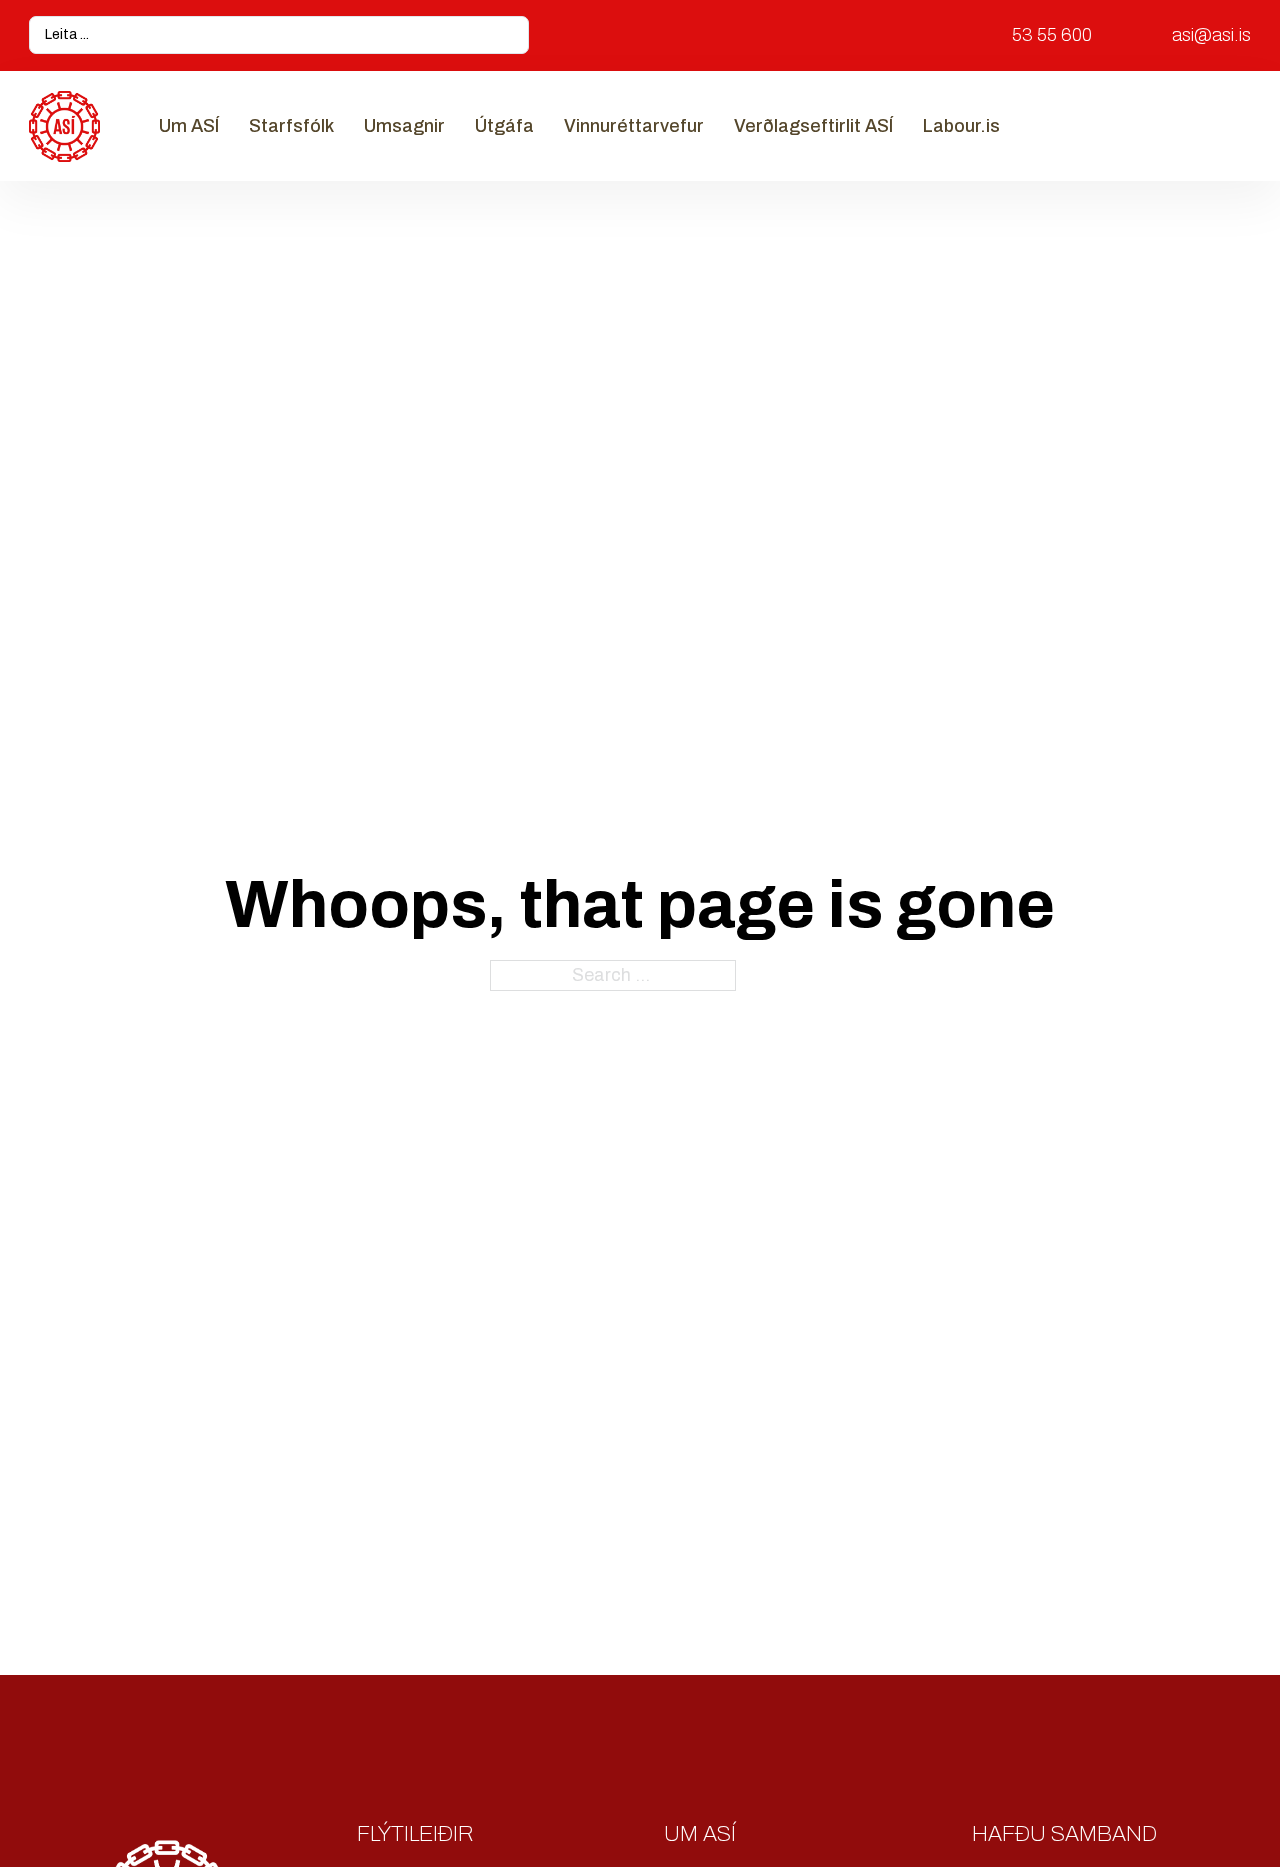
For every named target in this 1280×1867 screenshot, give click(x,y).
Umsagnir (404, 126)
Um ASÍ (189, 126)
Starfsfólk (291, 126)
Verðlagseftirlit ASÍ (813, 126)
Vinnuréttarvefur (634, 126)
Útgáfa (504, 126)
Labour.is (961, 126)
